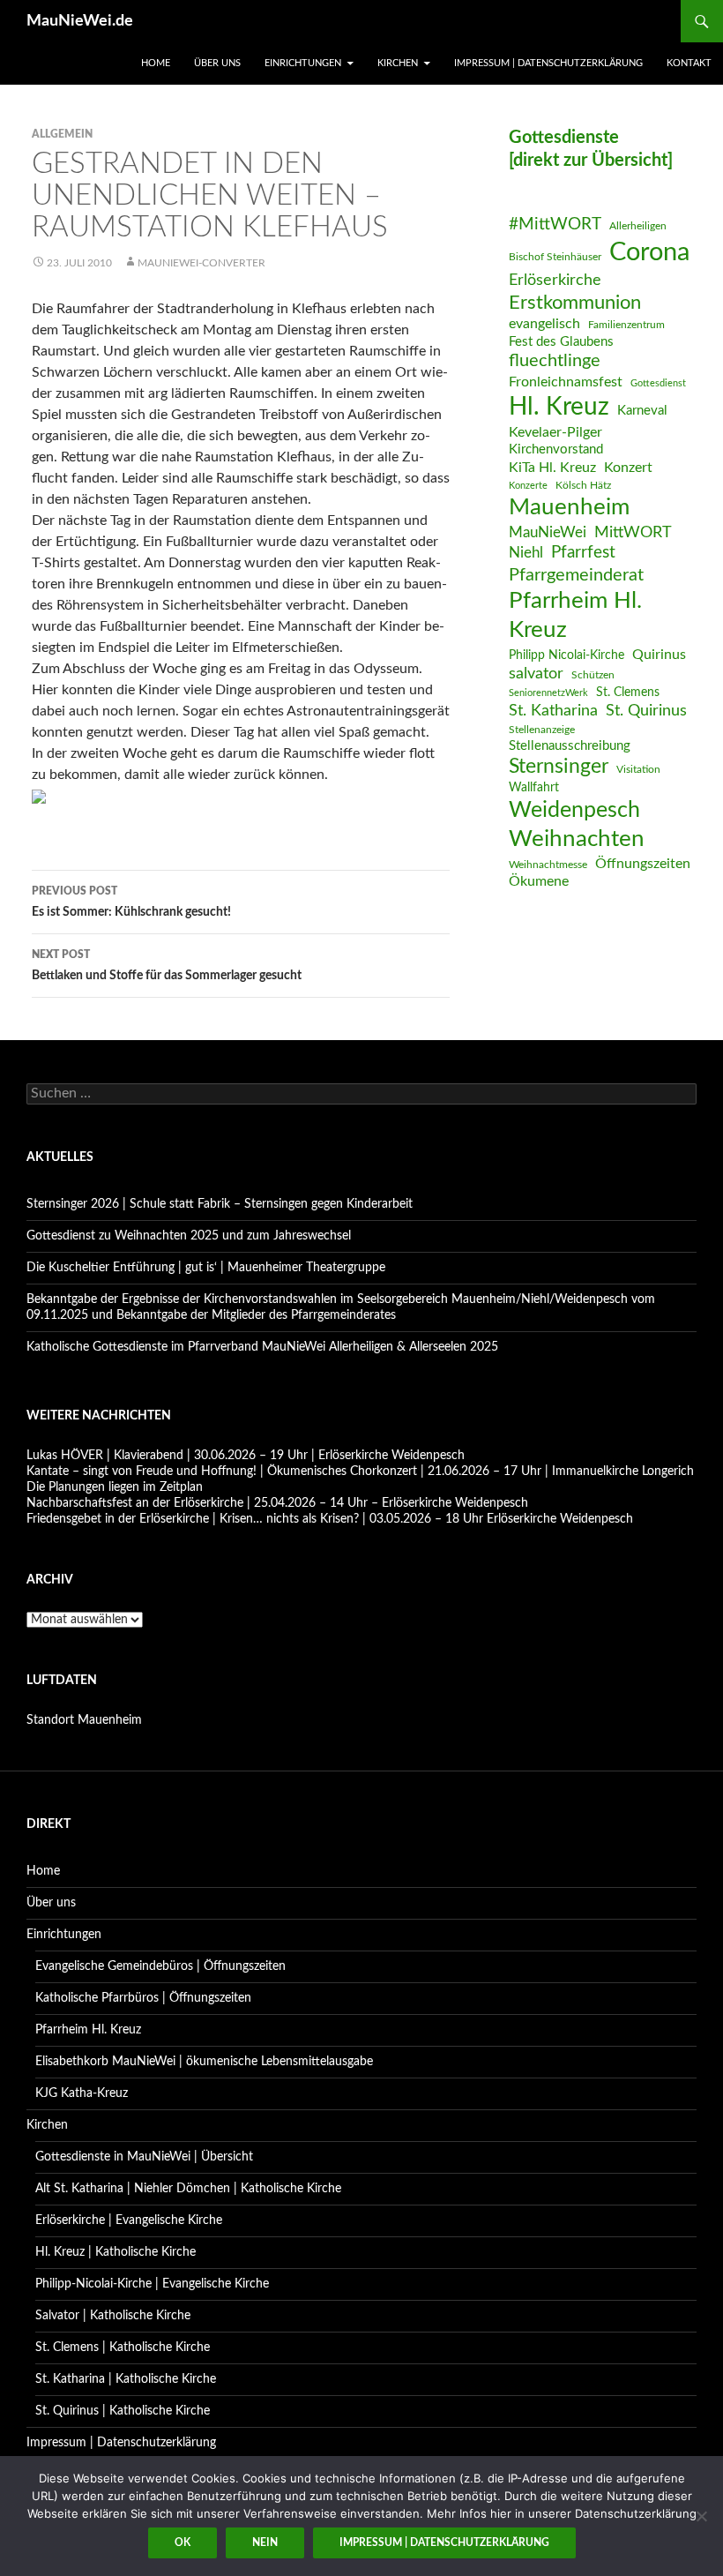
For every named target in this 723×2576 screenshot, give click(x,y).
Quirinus (659, 655)
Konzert (628, 468)
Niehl (526, 553)
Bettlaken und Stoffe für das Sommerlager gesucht (167, 966)
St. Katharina (553, 711)
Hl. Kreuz (559, 407)
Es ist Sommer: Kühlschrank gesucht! (131, 902)
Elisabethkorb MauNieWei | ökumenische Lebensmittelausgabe (204, 2062)
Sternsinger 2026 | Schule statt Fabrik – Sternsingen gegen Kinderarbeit (220, 1204)
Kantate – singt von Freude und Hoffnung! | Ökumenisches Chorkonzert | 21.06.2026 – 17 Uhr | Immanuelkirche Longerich (360, 1471)
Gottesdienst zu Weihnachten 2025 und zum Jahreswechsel (189, 1236)
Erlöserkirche (555, 280)
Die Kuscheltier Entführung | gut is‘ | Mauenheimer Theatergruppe (206, 1268)
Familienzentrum (626, 325)
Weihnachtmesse (548, 865)
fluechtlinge (555, 361)
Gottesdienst (658, 383)
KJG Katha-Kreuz (82, 2093)
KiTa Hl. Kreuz (552, 468)
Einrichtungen (303, 63)
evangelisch (544, 324)
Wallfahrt (534, 788)
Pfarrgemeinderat (576, 575)
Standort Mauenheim (84, 1720)
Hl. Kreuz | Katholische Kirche (116, 2252)
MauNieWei (548, 532)
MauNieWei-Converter (201, 263)
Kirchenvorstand (556, 449)
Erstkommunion (575, 303)
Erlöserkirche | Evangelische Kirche (129, 2220)
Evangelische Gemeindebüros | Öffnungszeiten (160, 1966)
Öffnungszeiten (643, 864)
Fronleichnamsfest (566, 382)
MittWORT (633, 532)
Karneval (642, 411)
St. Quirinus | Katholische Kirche (123, 2411)
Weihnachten (577, 839)
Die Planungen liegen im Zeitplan (115, 1487)
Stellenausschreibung (570, 746)
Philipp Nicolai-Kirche (566, 655)
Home (156, 63)
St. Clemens (628, 693)
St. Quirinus (646, 711)
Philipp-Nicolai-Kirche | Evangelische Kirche (152, 2284)
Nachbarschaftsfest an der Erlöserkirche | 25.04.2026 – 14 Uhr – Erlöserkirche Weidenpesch (277, 1503)
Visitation (638, 769)
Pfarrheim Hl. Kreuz (575, 615)
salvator (536, 674)
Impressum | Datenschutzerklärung (548, 63)
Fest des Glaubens (561, 342)
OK (183, 2542)
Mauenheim (569, 507)
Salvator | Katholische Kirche (113, 2316)
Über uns (217, 63)
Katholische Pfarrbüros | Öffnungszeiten (143, 1998)
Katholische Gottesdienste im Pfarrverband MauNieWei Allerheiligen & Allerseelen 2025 (262, 1347)
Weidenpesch (574, 810)
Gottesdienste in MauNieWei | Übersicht (144, 2157)
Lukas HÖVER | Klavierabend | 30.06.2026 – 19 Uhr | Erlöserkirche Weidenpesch (246, 1456)
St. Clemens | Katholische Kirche (123, 2348)
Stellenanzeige (542, 730)
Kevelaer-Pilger (555, 432)
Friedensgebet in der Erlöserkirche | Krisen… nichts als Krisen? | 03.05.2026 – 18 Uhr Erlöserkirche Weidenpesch (330, 1519)
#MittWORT (555, 225)
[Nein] (701, 2516)
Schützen (593, 675)
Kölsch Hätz (583, 485)
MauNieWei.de (80, 21)
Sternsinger (559, 767)
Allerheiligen (638, 226)
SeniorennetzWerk (548, 693)
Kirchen (398, 63)
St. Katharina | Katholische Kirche (126, 2379)
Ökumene (539, 881)
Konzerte (528, 486)
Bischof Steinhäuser (555, 257)
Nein (265, 2542)
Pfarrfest (583, 553)
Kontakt (689, 63)
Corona (649, 252)
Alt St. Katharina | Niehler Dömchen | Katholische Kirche (188, 2189)
